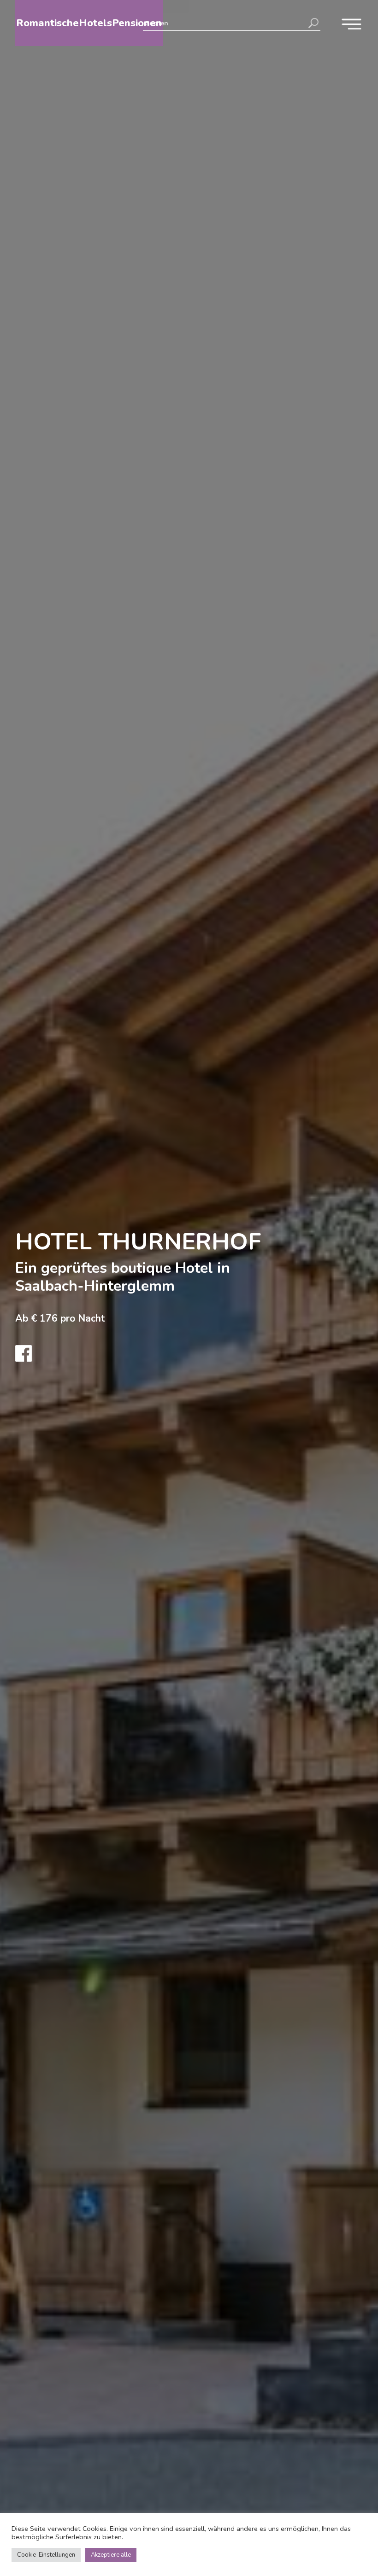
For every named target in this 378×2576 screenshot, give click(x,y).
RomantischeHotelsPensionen (89, 23)
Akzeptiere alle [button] (111, 2555)
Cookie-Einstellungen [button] (46, 2555)
